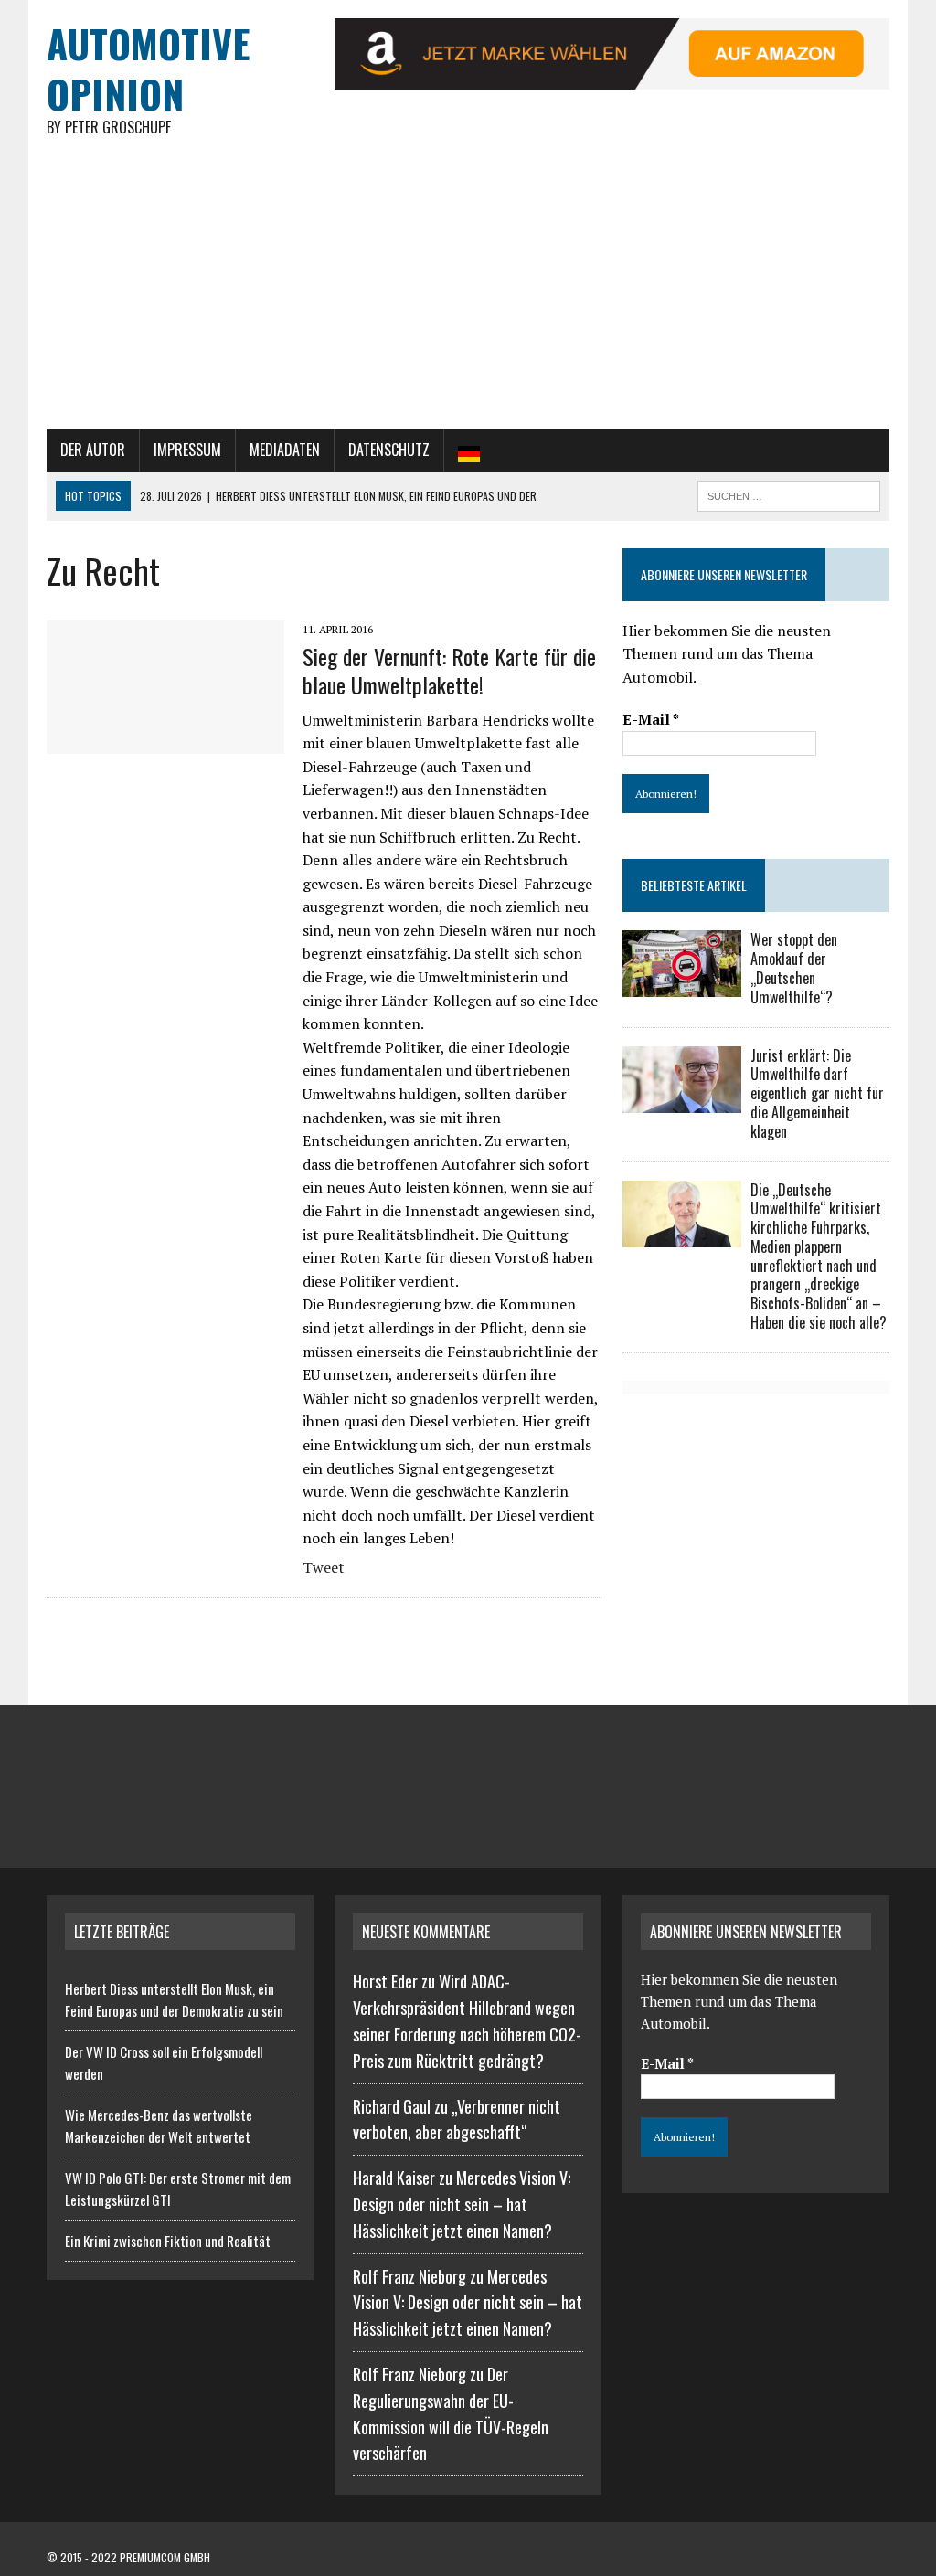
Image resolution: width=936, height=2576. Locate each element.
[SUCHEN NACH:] (789, 493)
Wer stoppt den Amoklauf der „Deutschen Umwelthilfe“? (794, 968)
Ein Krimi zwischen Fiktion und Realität (168, 2241)
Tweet (324, 1567)
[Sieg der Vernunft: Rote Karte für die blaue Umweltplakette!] (165, 741)
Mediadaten (285, 450)
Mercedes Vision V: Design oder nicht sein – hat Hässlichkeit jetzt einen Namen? (462, 2204)
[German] (469, 451)
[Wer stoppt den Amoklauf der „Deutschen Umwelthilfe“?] (682, 985)
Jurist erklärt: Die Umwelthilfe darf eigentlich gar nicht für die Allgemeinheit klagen (817, 1093)
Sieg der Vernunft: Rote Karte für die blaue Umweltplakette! (449, 670)
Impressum (187, 450)
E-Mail (651, 719)
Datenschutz (389, 450)
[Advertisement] (468, 292)
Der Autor (93, 450)
